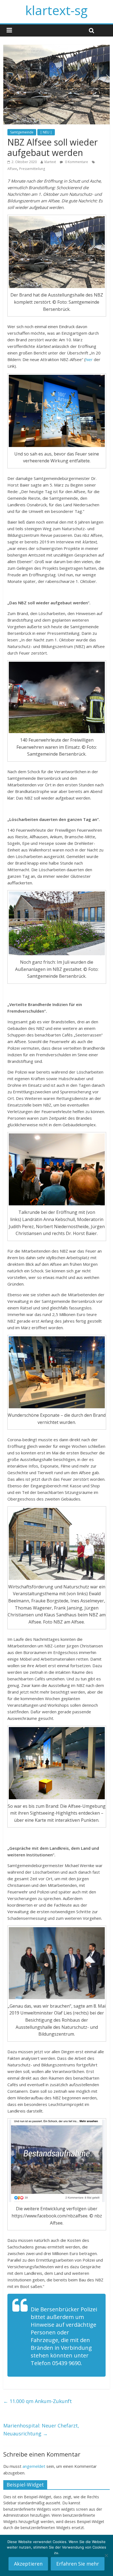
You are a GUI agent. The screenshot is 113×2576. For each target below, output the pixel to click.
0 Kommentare (76, 162)
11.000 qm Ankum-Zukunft (38, 2401)
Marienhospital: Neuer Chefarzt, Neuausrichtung (41, 2430)
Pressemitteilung (32, 169)
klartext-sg (56, 10)
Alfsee (12, 169)
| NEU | (46, 132)
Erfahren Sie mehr (78, 2564)
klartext (50, 162)
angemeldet (34, 2466)
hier (90, 359)
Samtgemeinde (22, 132)
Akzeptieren (28, 2564)
